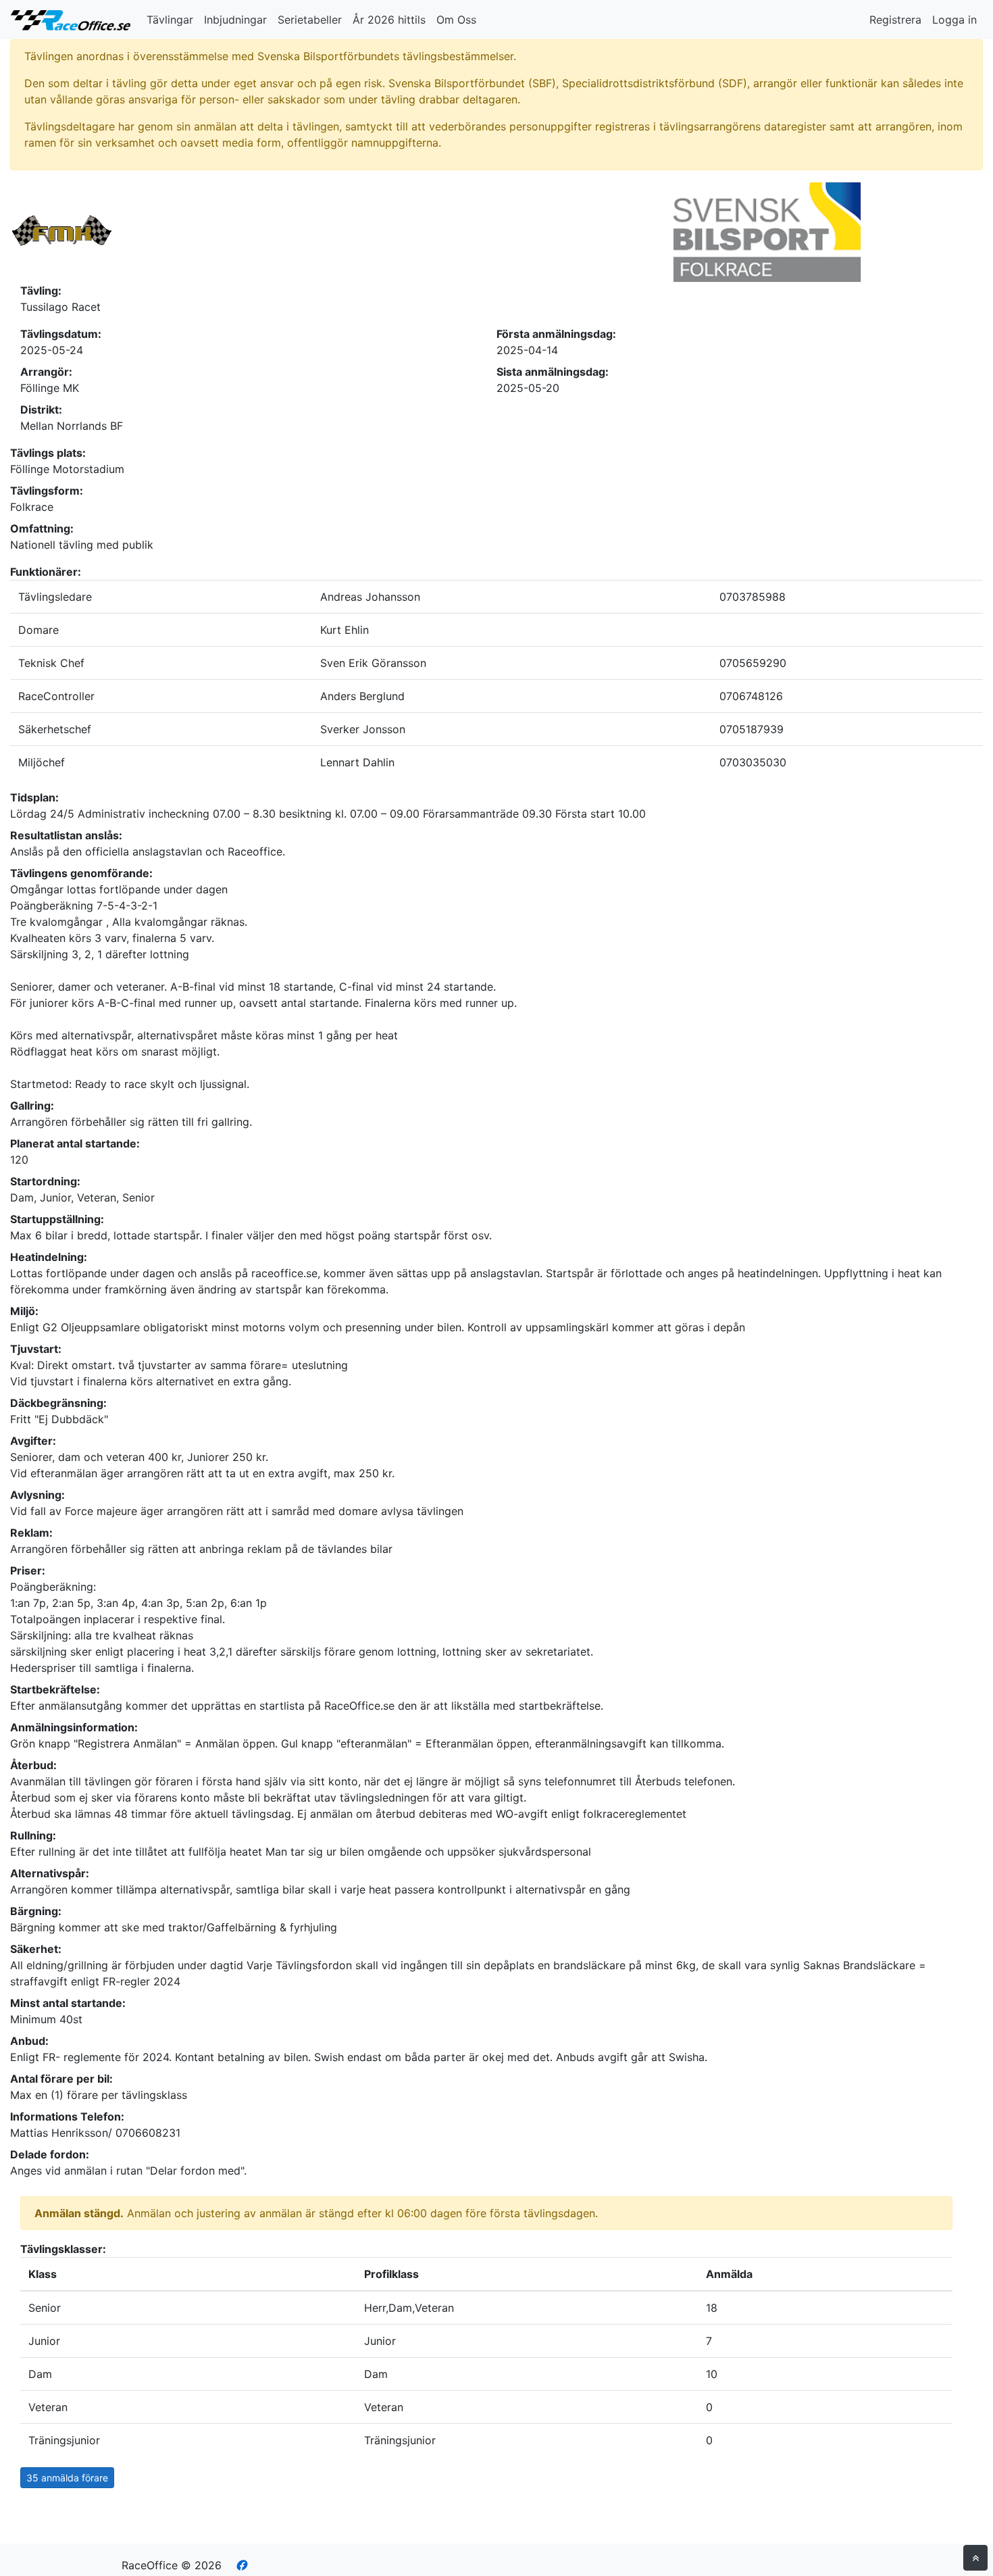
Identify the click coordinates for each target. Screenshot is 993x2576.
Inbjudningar (235, 20)
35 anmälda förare (67, 2478)
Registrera (895, 20)
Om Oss (456, 20)
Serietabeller (310, 20)
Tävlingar (170, 20)
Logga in (954, 20)
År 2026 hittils (389, 20)
